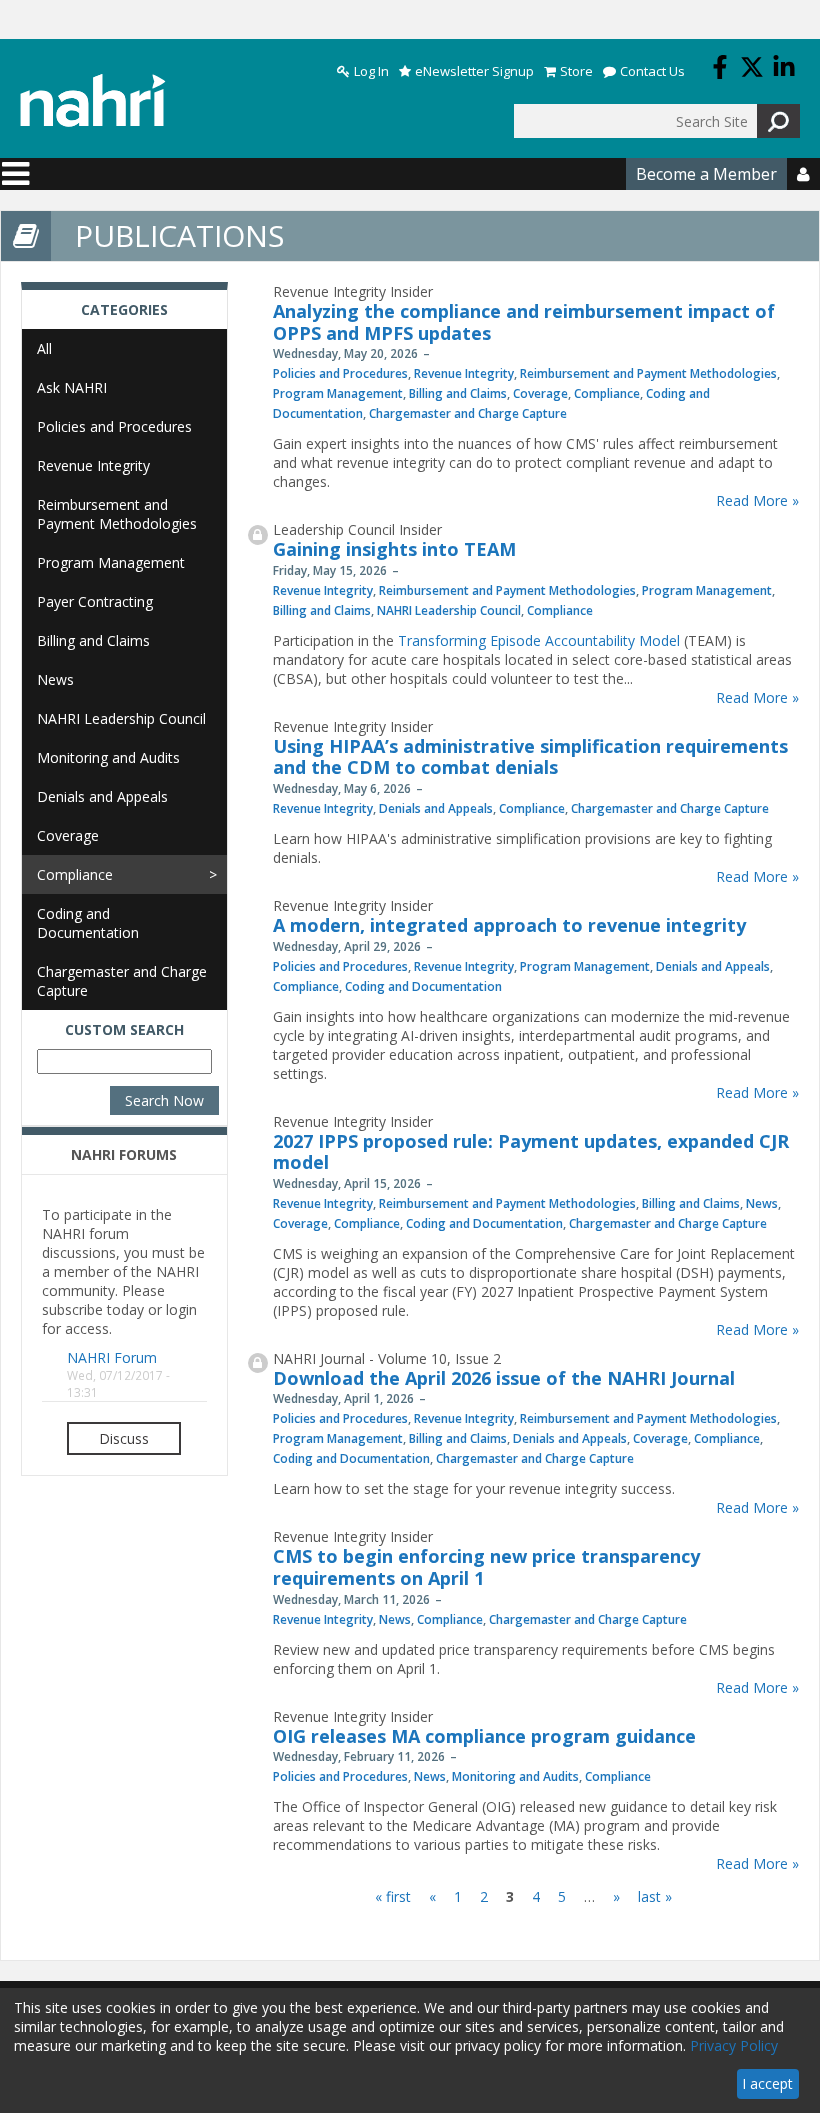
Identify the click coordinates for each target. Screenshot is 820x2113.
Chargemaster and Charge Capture (468, 413)
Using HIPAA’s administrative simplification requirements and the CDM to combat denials (530, 757)
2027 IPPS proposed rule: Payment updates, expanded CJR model (531, 1152)
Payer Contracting (95, 601)
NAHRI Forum (112, 1357)
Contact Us (652, 71)
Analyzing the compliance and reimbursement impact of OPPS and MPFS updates (524, 322)
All (44, 348)
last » (655, 1896)
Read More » (757, 500)
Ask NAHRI (72, 387)
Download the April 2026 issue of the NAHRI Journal (504, 1378)
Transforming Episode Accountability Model (539, 640)
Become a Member (706, 174)
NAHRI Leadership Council (449, 610)
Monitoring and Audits (515, 1776)
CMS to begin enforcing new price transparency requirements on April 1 (486, 1567)
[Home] (93, 100)
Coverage (540, 393)
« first (393, 1896)
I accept (767, 2083)
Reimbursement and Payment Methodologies (648, 373)
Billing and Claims (458, 393)
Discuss (124, 1438)
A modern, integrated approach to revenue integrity (509, 925)
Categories (124, 309)
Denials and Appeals (436, 808)
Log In (371, 71)
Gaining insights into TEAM (394, 549)
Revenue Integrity (464, 373)
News (762, 1203)
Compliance (607, 393)
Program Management (338, 393)
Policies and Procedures (340, 373)
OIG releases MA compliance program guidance (484, 1736)
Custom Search (124, 1029)
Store (576, 71)
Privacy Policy (734, 2045)
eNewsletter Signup (474, 71)
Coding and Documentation (423, 986)
